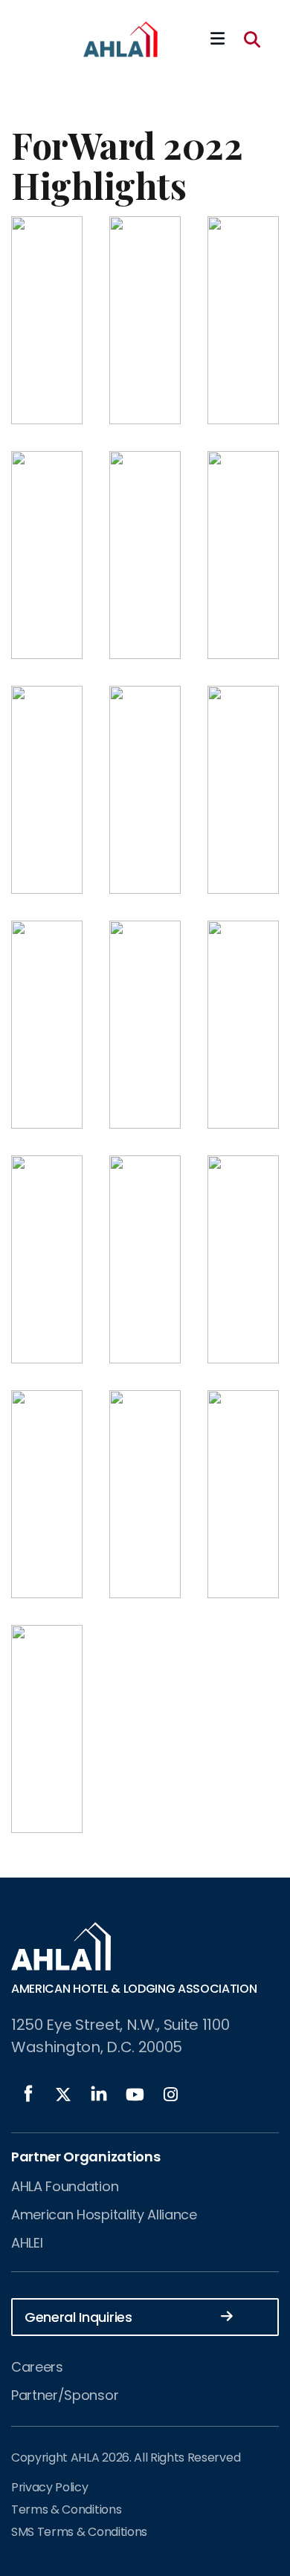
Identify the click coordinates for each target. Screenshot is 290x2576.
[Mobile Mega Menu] (217, 39)
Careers (37, 2367)
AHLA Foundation (65, 2186)
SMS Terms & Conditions (79, 2532)
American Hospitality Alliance (104, 2215)
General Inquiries (78, 2317)
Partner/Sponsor (65, 2395)
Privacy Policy (50, 2487)
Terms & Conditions (66, 2510)
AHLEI (27, 2243)
